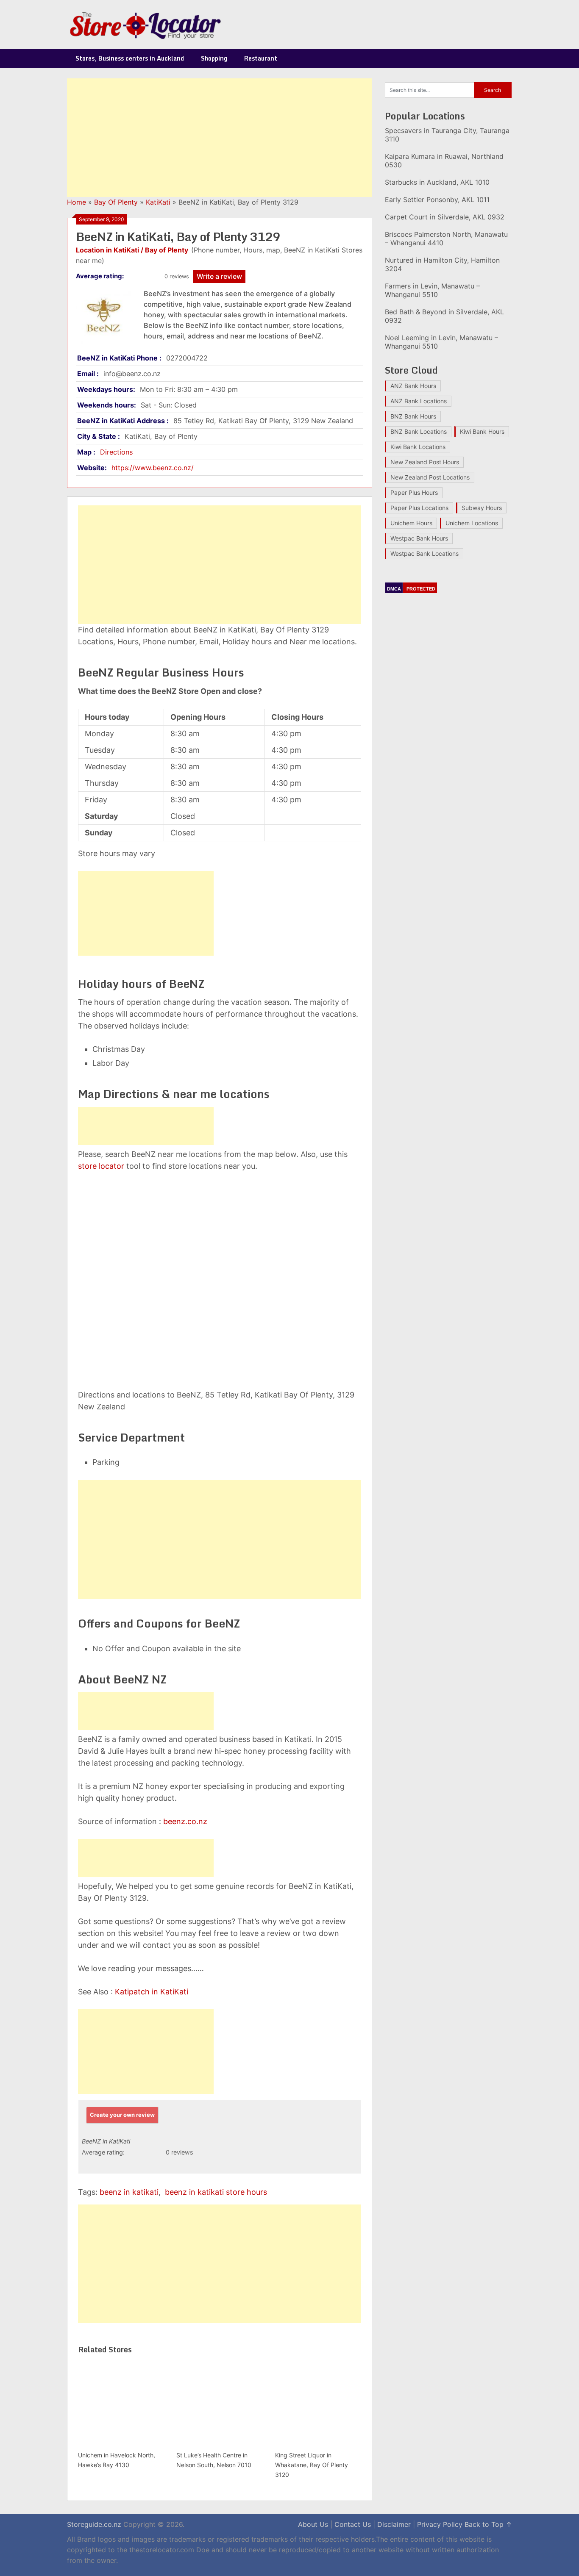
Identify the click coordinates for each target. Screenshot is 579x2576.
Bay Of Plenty (116, 202)
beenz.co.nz (185, 1821)
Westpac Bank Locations (425, 553)
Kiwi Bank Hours (482, 431)
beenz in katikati (129, 2192)
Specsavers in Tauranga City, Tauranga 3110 (447, 135)
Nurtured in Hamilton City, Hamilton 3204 (442, 264)
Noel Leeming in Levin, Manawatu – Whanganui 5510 (441, 342)
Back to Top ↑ (488, 2524)
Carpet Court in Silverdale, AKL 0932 (445, 217)
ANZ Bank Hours (413, 386)
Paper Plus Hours (414, 492)
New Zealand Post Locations (430, 477)
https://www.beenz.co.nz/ (153, 468)
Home (77, 202)
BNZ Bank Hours (413, 416)
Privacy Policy (440, 2524)
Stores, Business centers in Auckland (130, 58)
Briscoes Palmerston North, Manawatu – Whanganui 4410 (446, 238)
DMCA (394, 589)
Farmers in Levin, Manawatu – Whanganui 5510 (432, 290)
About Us (313, 2524)
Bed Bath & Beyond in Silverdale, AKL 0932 (444, 316)
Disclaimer (394, 2524)
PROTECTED (421, 589)
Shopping (214, 58)
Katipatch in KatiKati (152, 1992)
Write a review (219, 276)
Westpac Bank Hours (419, 538)
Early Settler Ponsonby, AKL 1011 (437, 200)
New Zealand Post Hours (425, 462)
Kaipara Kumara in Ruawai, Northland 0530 (444, 161)
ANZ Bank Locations (419, 401)
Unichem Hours (411, 523)
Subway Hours (482, 508)
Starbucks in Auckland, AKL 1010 (437, 182)
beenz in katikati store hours (216, 2192)
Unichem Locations (472, 523)
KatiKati (158, 202)
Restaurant (261, 58)
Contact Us (353, 2524)
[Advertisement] (220, 138)
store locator (101, 1166)
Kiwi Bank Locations (418, 447)
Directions (116, 452)
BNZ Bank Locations (419, 431)
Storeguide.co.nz (94, 2524)
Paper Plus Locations (419, 508)
